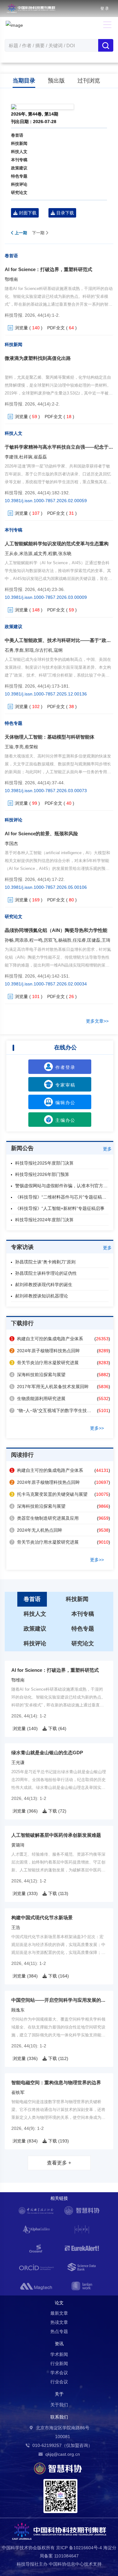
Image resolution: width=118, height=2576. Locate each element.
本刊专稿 (19, 160)
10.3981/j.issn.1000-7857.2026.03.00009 (46, 597)
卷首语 (17, 135)
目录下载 (65, 213)
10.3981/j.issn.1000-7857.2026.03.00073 (46, 791)
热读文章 (59, 2322)
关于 (59, 2394)
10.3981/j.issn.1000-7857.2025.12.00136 (46, 694)
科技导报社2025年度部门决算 (44, 1163)
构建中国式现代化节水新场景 (42, 1918)
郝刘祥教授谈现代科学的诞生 (44, 1285)
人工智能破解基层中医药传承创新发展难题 (56, 1835)
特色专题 (19, 176)
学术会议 (59, 2373)
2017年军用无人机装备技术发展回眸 (50, 1387)
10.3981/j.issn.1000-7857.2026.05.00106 (46, 887)
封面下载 (27, 213)
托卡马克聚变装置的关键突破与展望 (49, 1494)
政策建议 (19, 168)
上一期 (20, 233)
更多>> (97, 1428)
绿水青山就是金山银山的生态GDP (47, 1753)
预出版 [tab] (56, 81)
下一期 (39, 233)
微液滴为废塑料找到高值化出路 (38, 358)
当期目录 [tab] (24, 81)
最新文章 (59, 2313)
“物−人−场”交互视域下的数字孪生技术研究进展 (60, 1410)
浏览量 (21, 328)
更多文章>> (97, 1021)
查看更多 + (59, 2163)
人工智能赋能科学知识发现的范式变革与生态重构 (57, 544)
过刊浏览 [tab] (89, 81)
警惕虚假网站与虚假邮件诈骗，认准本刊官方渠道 (64, 1186)
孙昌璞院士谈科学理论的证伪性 (46, 1273)
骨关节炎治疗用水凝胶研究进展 (45, 1363)
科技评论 (19, 184)
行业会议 (59, 2382)
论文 (59, 2303)
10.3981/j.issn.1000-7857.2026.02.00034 (46, 984)
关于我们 (59, 2405)
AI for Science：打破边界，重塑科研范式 (48, 269)
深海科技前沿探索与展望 (38, 1375)
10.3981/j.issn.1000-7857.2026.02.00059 (46, 501)
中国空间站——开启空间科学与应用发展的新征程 (63, 2000)
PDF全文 (56, 328)
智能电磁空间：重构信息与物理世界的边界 (56, 2082)
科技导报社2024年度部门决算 (44, 1220)
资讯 (59, 2344)
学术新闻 (59, 2354)
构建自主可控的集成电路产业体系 (47, 1339)
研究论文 (19, 193)
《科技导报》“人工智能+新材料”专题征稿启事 (60, 1208)
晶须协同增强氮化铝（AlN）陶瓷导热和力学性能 (56, 930)
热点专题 (59, 2331)
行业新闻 (59, 2363)
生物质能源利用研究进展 (38, 1399)
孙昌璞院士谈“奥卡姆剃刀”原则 (45, 1262)
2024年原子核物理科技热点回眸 (45, 1351)
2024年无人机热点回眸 (37, 1530)
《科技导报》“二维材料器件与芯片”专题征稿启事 (63, 1197)
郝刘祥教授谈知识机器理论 (42, 1296)
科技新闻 (19, 143)
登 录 (105, 9)
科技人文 (19, 152)
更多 (107, 1149)
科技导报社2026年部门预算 (42, 1174)
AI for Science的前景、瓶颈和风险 (41, 834)
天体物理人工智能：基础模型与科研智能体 (50, 737)
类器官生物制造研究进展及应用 (45, 1518)
